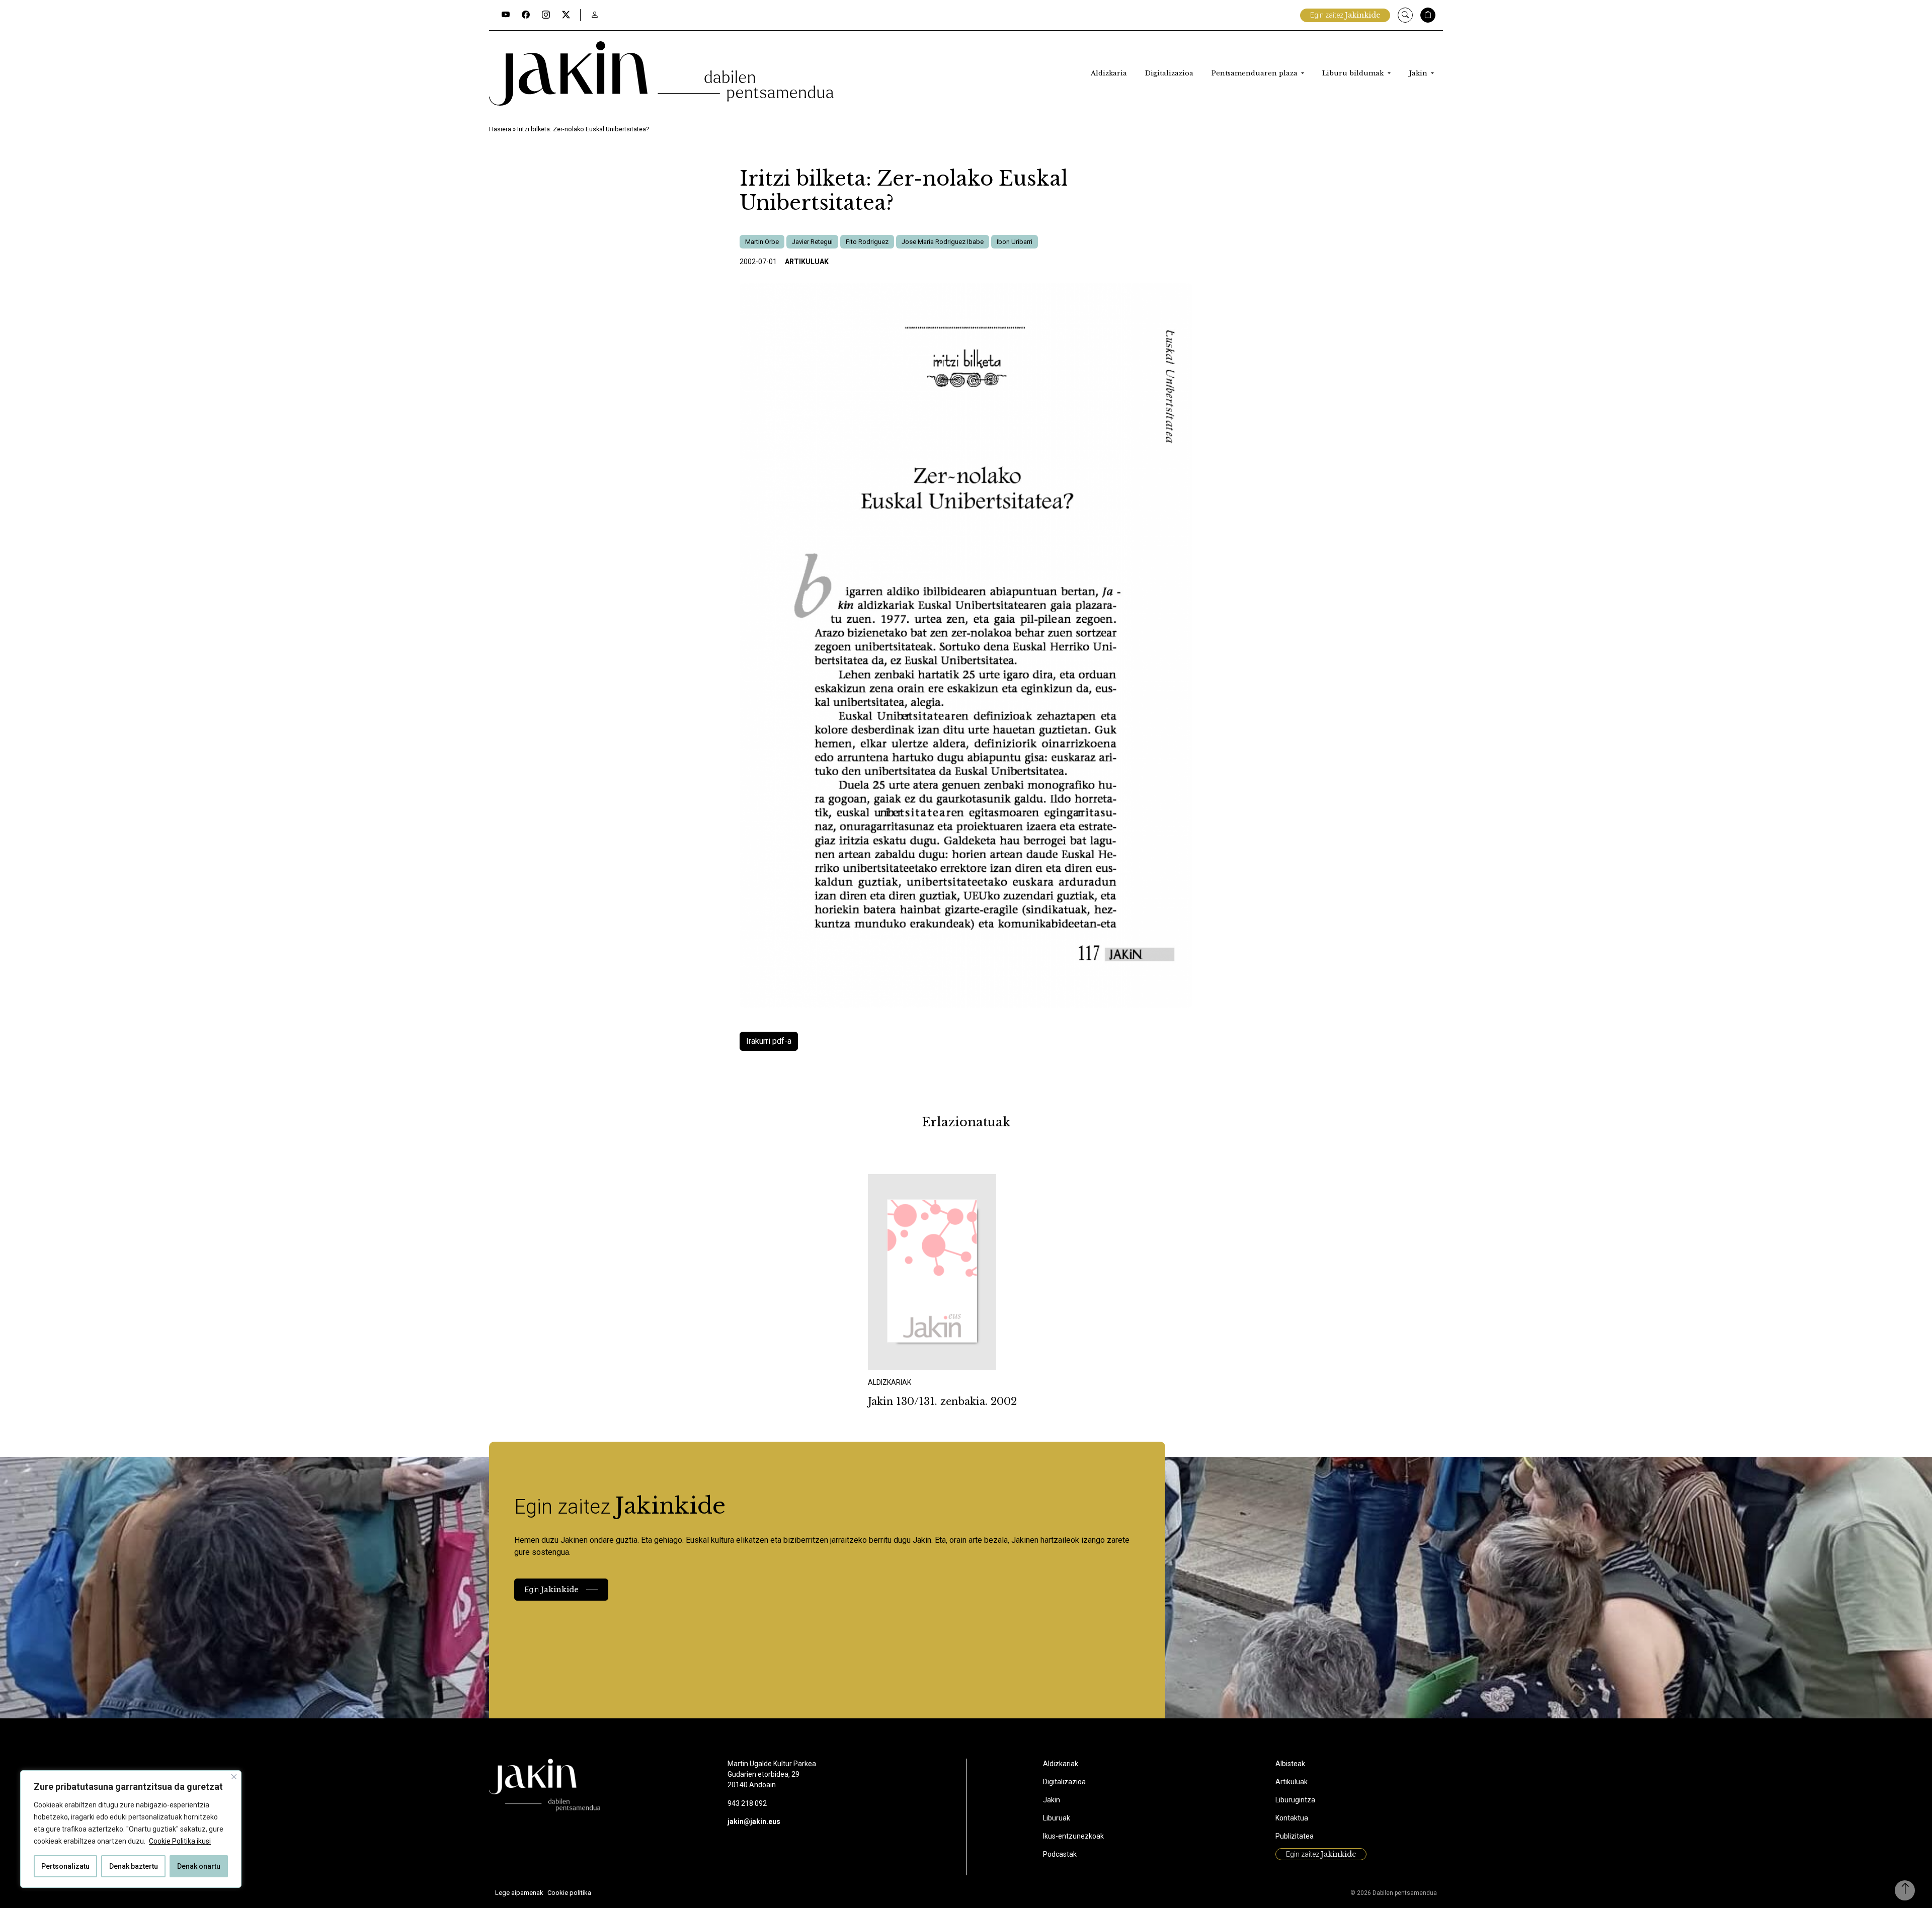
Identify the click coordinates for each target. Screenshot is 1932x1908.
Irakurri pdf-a (769, 1041)
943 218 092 (747, 1803)
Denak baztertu (134, 1866)
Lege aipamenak (519, 1893)
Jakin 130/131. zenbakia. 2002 (942, 1401)
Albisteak (1290, 1764)
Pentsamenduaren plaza (1256, 73)
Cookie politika (569, 1893)
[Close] (234, 1777)
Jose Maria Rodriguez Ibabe (943, 242)
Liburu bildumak (1354, 73)
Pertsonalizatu (65, 1866)
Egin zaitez (1345, 15)
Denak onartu (199, 1866)
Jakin (1419, 73)
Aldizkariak (1061, 1764)
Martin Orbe (762, 242)
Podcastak (1060, 1854)
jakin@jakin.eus (754, 1821)
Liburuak (1057, 1818)
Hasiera (500, 129)
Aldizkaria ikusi (903, 1356)
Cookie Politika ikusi (180, 1841)
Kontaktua (1292, 1818)
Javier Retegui (812, 242)
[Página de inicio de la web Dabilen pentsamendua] (661, 73)
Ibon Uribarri (1015, 242)
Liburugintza (1295, 1800)
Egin (552, 1589)
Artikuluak (807, 262)
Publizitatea (1295, 1836)
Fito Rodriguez (867, 242)
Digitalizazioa (1169, 73)
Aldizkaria (1109, 73)
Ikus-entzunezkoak (1073, 1836)
